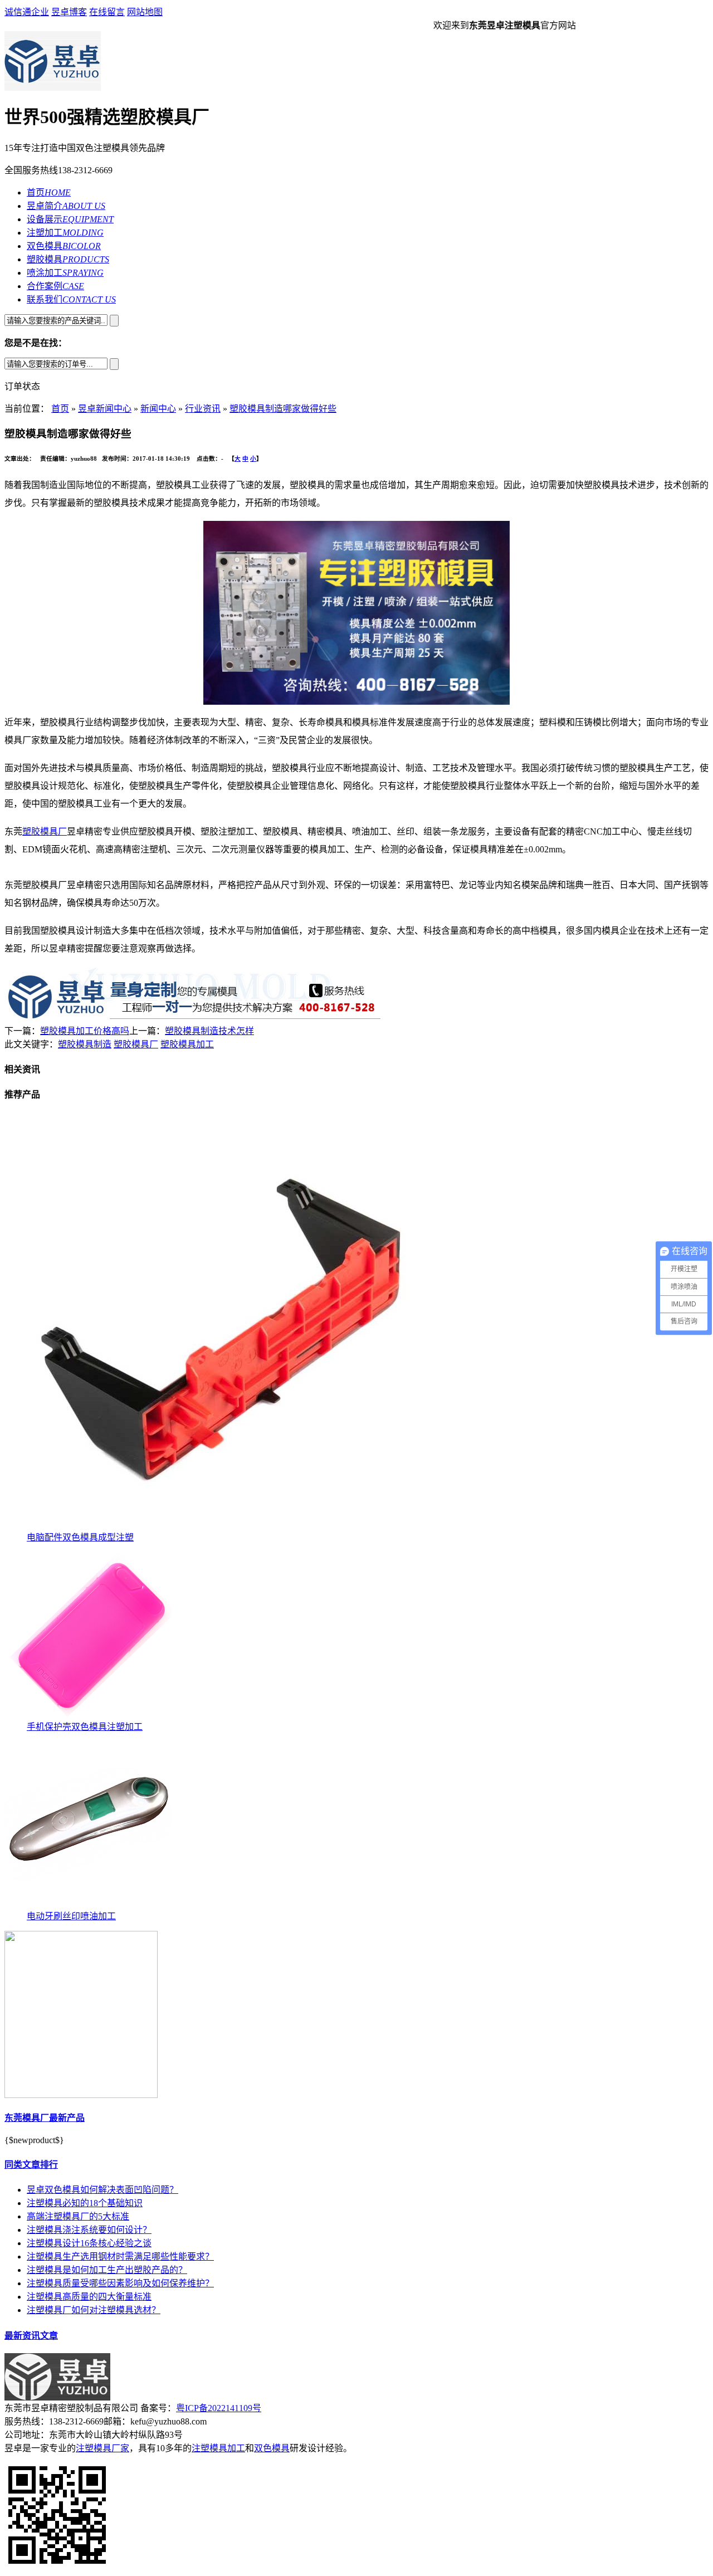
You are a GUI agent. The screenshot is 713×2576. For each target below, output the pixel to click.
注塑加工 (65, 233)
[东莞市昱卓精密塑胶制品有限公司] (57, 2397)
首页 (49, 192)
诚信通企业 (27, 12)
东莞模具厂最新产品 (45, 2118)
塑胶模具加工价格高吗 (85, 1031)
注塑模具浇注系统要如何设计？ (89, 2230)
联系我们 (71, 299)
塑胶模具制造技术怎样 (209, 1031)
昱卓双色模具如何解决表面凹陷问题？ (102, 2190)
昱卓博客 (69, 12)
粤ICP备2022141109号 (219, 2408)
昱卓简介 (66, 206)
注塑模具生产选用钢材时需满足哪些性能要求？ (120, 2257)
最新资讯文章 (31, 2336)
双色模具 (64, 246)
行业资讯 (203, 409)
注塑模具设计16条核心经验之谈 (89, 2243)
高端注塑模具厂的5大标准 (78, 2216)
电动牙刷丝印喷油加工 (71, 1916)
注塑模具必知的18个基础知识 (85, 2203)
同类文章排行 (31, 2165)
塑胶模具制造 (85, 1044)
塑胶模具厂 (136, 1044)
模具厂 (53, 831)
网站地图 (145, 12)
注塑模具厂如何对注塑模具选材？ (94, 2310)
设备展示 (70, 219)
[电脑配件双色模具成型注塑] (213, 1527)
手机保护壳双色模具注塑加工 (85, 1727)
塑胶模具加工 (187, 1044)
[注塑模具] (53, 88)
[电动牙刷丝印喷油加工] (88, 1906)
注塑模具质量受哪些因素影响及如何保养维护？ (120, 2283)
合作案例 (55, 286)
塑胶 (31, 831)
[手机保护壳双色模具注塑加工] (88, 1716)
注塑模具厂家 (102, 2448)
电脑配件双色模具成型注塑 (80, 1537)
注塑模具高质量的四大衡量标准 (89, 2297)
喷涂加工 (65, 273)
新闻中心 (158, 409)
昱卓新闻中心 (105, 409)
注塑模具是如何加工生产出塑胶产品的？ (107, 2270)
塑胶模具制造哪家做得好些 (283, 409)
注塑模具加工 (218, 2448)
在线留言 (107, 12)
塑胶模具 (68, 259)
